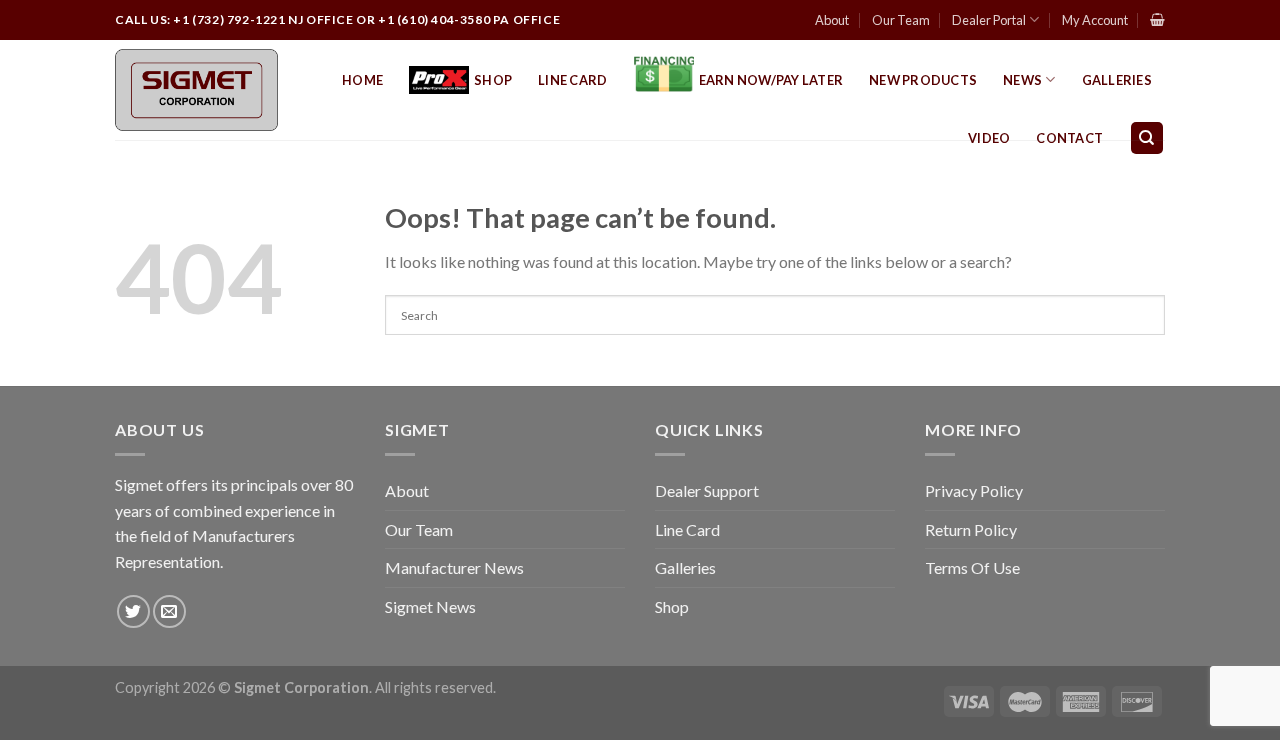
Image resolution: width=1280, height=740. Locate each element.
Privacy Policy (974, 490)
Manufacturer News (454, 567)
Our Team (901, 20)
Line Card (572, 80)
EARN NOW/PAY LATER (771, 80)
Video (989, 138)
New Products (923, 80)
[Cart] (1157, 19)
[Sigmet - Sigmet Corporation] (196, 90)
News (1022, 80)
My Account (1095, 20)
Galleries (1117, 80)
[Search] (1147, 138)
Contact (1069, 138)
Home (362, 80)
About (832, 20)
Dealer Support (707, 490)
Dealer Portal (989, 20)
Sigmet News (430, 606)
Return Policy (971, 529)
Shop (493, 80)
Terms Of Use (972, 567)
